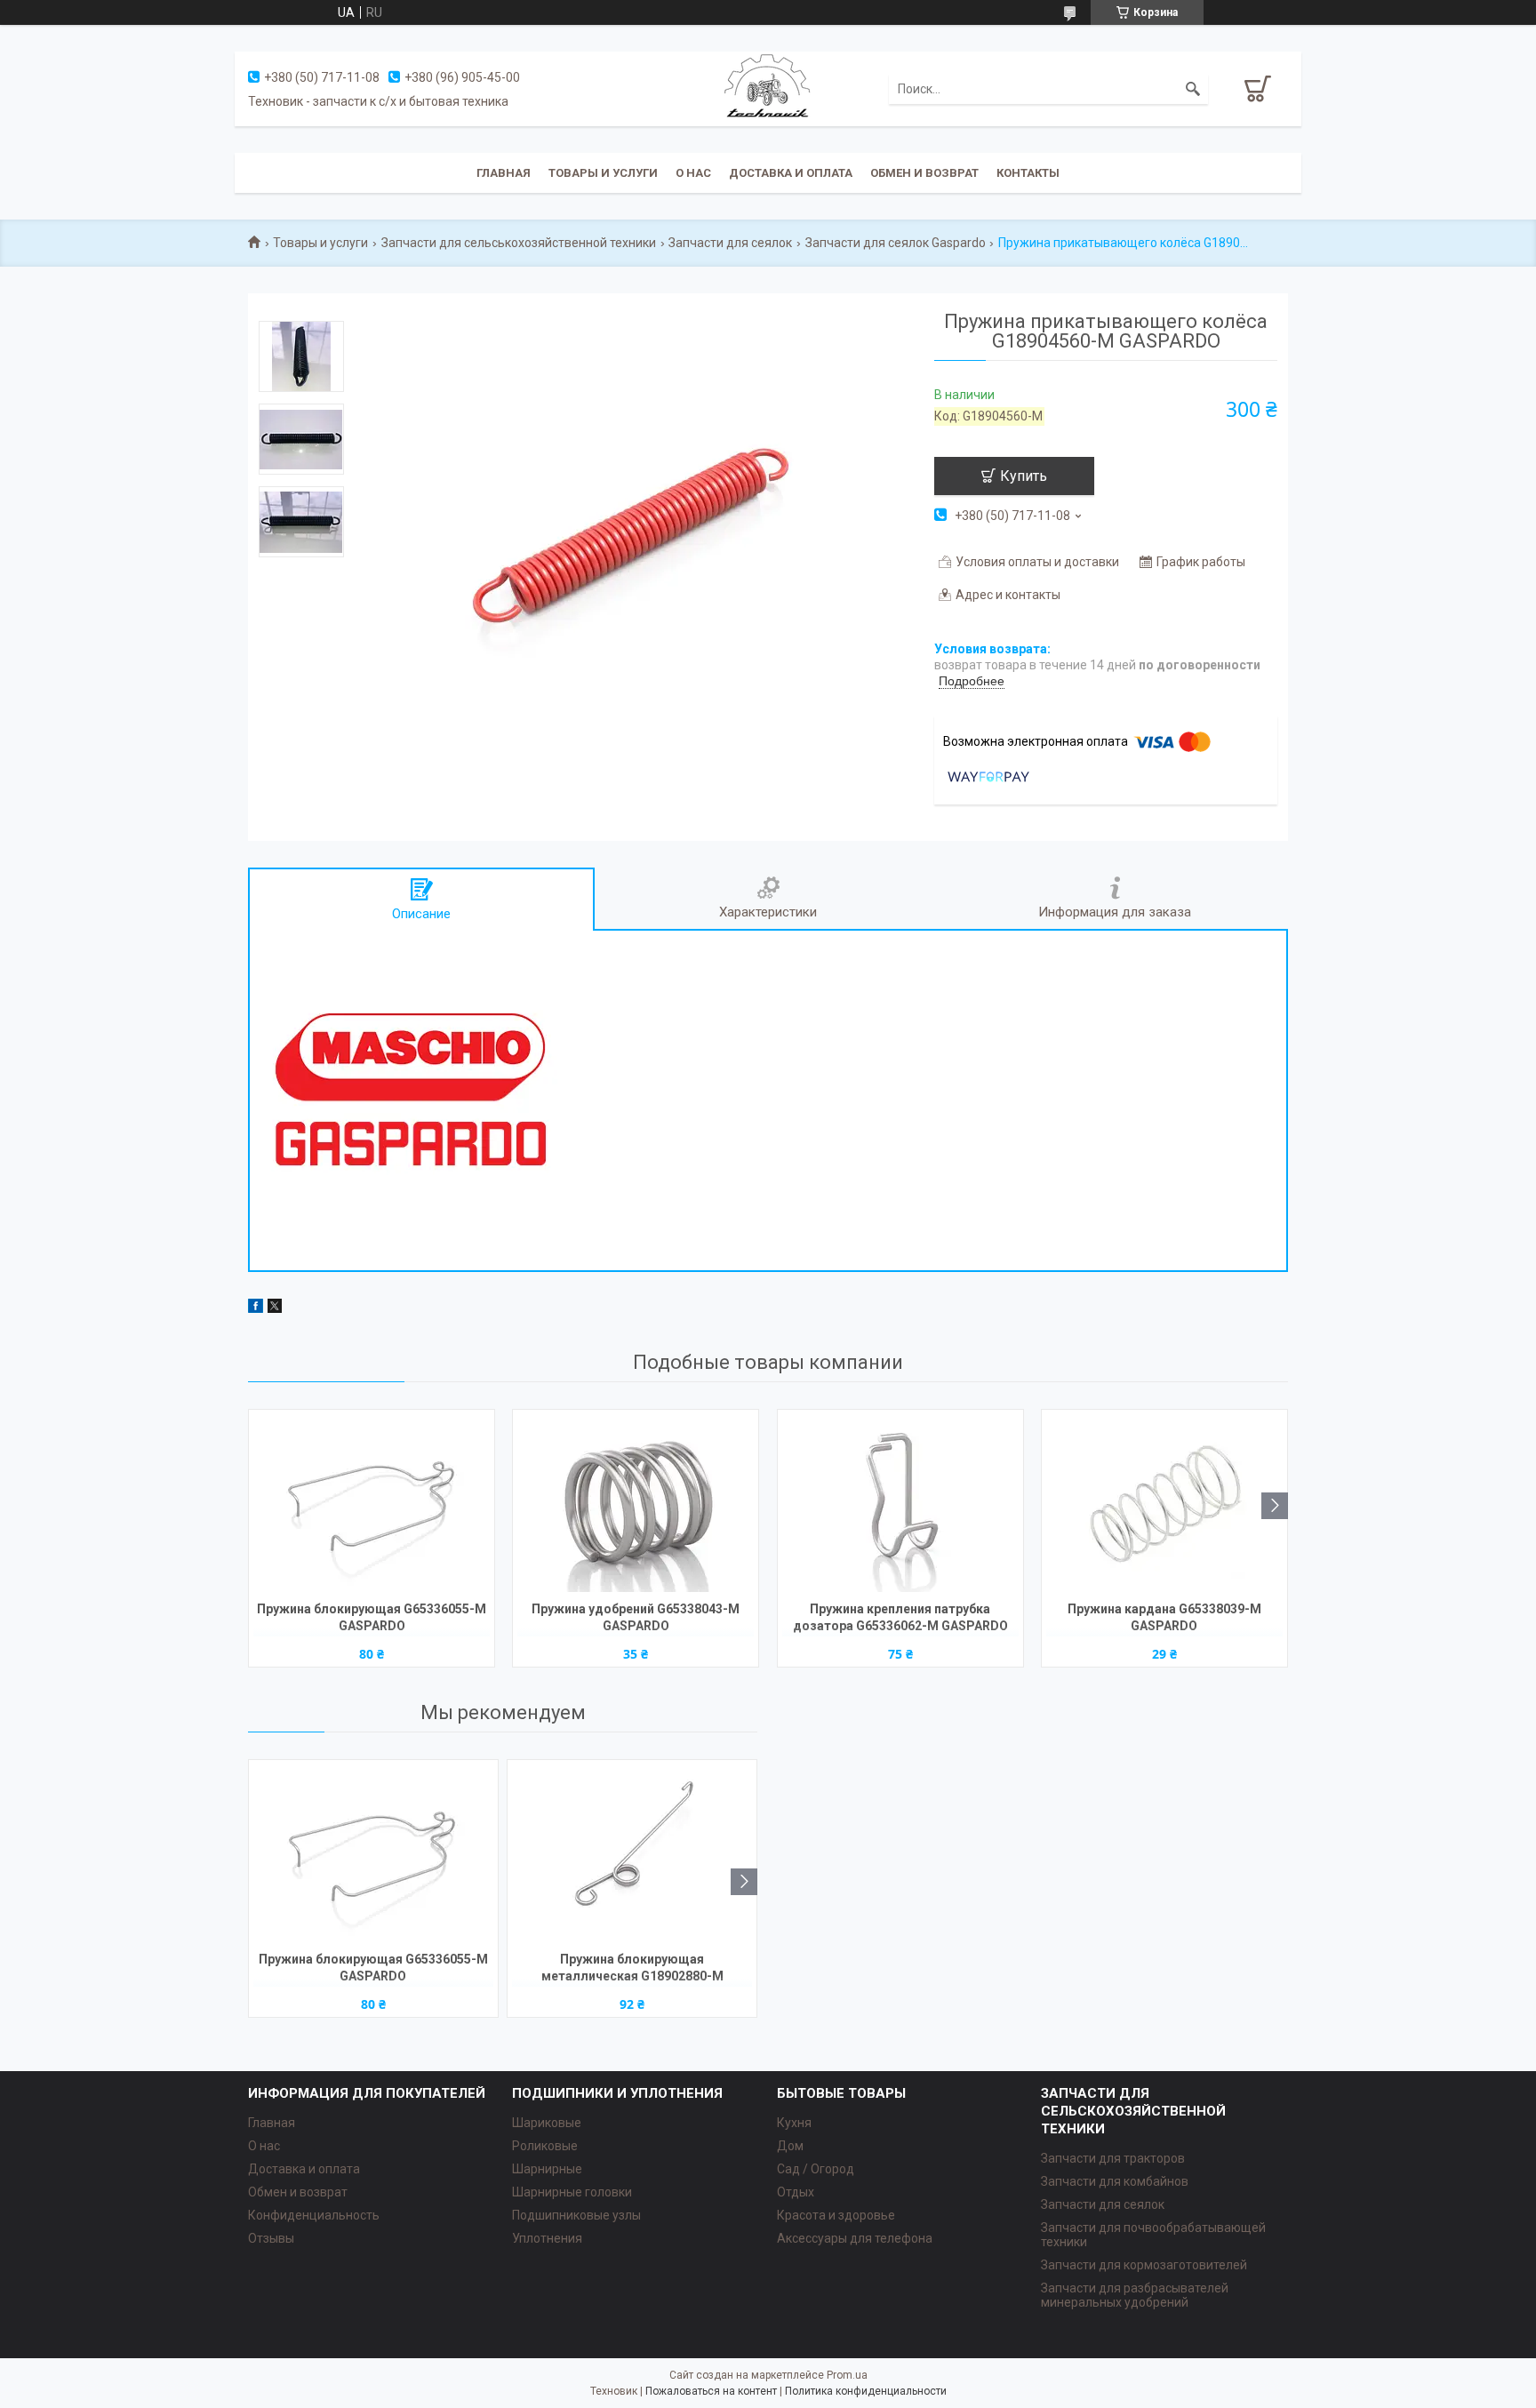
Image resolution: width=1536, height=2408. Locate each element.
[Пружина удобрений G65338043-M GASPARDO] (636, 1503)
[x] (275, 1308)
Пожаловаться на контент (711, 2391)
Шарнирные (547, 2169)
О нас (693, 173)
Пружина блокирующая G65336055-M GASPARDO (372, 1617)
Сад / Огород (816, 2169)
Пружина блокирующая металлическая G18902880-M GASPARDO (632, 1969)
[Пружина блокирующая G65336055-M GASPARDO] (372, 1503)
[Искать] (1193, 89)
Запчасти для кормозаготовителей (1144, 2265)
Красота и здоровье (836, 2215)
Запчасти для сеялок (730, 243)
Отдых (796, 2192)
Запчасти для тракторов (1113, 2158)
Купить (1024, 476)
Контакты (1028, 173)
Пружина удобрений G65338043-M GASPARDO (636, 1617)
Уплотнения (547, 2238)
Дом (790, 2146)
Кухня (794, 2123)
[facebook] (256, 1308)
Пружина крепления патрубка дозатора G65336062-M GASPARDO (900, 1617)
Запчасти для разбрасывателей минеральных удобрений (1135, 2295)
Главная (504, 173)
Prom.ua (847, 2375)
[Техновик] (768, 88)
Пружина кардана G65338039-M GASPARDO (1164, 1617)
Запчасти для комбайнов (1115, 2181)
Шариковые (547, 2123)
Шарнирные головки (572, 2192)
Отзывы (271, 2238)
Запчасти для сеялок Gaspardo (896, 243)
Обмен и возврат (924, 173)
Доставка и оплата (791, 173)
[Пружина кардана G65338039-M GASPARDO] (1164, 1503)
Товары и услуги (603, 173)
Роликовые (545, 2146)
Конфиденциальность (314, 2215)
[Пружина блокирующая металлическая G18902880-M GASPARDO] (632, 1853)
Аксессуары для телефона (855, 2238)
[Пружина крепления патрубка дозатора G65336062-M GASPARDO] (900, 1503)
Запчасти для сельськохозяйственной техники (519, 243)
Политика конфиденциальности (866, 2391)
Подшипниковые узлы (576, 2215)
